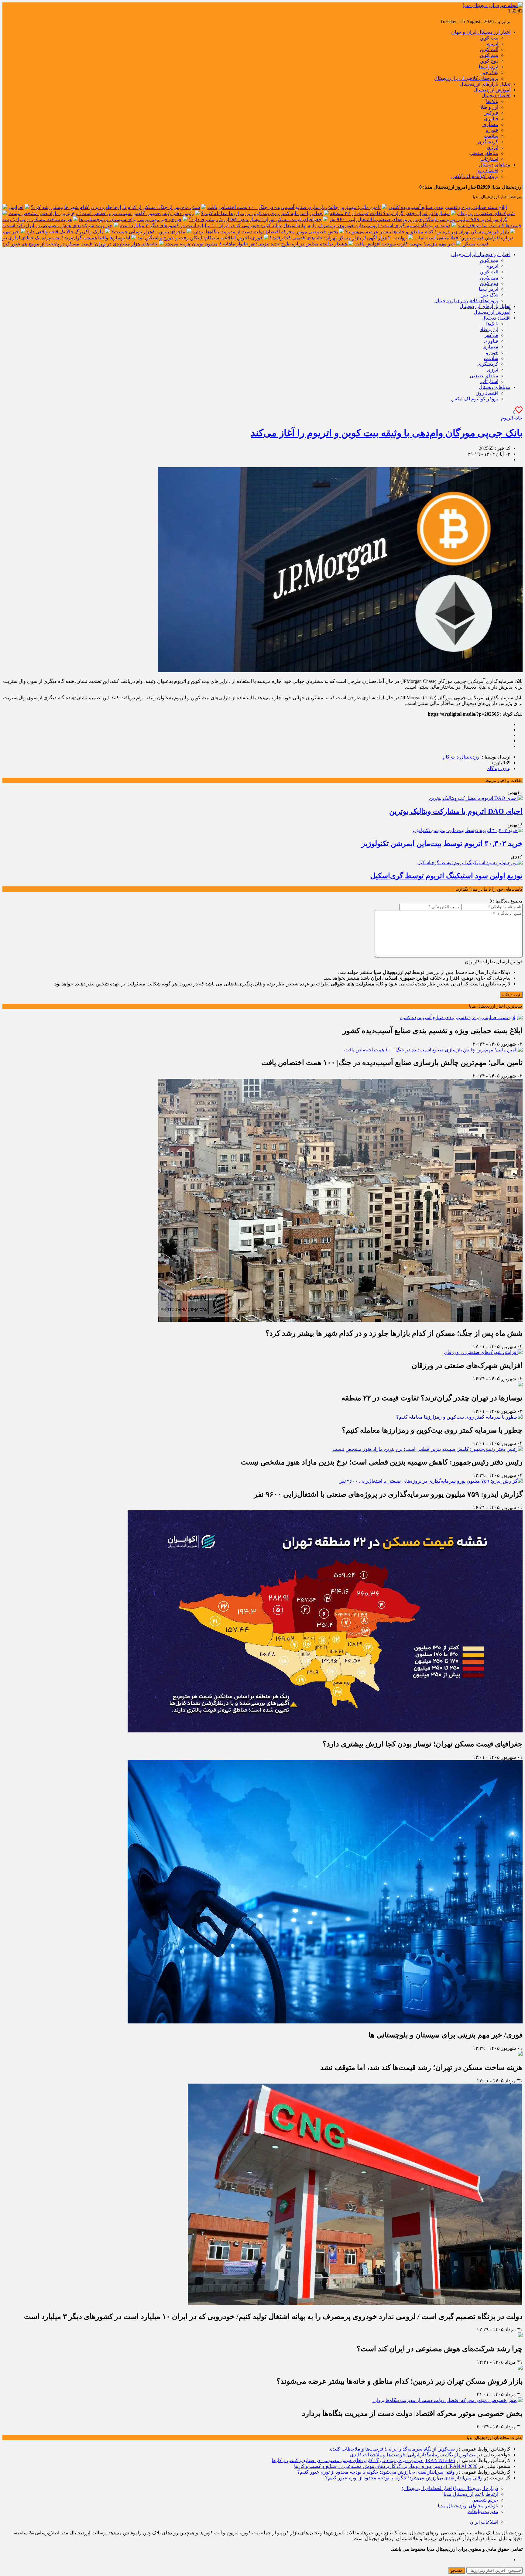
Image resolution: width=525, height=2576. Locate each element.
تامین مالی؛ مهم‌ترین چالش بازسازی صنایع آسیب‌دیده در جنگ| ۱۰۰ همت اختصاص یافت (294, 207)
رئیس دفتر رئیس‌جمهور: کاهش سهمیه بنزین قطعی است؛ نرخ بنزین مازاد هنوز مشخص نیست (101, 213)
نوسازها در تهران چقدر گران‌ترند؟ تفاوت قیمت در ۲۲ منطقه (390, 213)
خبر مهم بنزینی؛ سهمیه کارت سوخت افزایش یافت (405, 244)
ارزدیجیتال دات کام (462, 757)
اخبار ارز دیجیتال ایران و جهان (481, 32)
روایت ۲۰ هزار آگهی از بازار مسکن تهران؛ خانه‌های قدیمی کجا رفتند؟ (338, 238)
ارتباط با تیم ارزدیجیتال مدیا (471, 2494)
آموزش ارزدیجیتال (492, 90)
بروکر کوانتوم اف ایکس (475, 176)
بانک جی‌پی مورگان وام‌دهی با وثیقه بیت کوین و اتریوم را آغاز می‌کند (387, 433)
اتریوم (492, 44)
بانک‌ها (492, 101)
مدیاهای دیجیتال (495, 165)
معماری (490, 124)
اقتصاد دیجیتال (496, 96)
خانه (518, 418)
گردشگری (488, 142)
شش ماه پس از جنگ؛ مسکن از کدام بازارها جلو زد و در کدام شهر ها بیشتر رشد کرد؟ (115, 207)
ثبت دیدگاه (511, 995)
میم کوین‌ (489, 55)
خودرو (492, 130)
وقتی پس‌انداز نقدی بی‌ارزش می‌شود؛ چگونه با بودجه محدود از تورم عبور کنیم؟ (376, 2472)
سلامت (491, 136)
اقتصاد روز (487, 171)
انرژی (492, 147)
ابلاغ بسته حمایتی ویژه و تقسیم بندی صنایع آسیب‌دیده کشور (447, 207)
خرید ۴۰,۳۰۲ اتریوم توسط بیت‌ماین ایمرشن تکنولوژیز (442, 844)
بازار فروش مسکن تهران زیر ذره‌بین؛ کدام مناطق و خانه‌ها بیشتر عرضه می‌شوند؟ (427, 232)
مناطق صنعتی (484, 153)
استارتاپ (489, 159)
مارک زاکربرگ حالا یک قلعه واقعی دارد (65, 232)
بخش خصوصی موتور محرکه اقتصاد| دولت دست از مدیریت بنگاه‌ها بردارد (265, 232)
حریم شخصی (485, 2500)
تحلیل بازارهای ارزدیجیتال (485, 84)
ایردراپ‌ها (489, 67)
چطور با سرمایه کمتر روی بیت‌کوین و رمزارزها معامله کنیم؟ (262, 213)
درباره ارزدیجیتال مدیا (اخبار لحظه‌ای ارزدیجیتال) (450, 2488)
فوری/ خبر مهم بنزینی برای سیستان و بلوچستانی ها (130, 219)
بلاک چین (489, 72)
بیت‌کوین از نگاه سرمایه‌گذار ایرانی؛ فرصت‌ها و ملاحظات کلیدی (392, 2449)
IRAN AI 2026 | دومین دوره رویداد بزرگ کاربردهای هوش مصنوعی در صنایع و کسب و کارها (363, 2460)
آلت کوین (489, 49)
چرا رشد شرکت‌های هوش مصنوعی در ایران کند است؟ (57, 226)
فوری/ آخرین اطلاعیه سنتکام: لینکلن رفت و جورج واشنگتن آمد (200, 238)
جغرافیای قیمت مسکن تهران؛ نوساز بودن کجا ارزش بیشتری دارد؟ (255, 219)
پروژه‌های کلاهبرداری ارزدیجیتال (466, 78)
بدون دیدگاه (499, 768)
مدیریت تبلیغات (483, 2511)
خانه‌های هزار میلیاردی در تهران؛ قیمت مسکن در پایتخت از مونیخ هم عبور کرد (80, 244)
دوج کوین (489, 61)
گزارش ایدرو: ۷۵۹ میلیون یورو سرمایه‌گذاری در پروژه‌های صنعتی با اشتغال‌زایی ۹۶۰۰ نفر (418, 219)
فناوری (491, 119)
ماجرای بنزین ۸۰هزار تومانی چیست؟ (148, 232)
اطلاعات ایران (484, 2522)
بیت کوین (489, 38)
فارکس (491, 113)
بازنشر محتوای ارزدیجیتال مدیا (468, 2506)
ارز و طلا (489, 107)
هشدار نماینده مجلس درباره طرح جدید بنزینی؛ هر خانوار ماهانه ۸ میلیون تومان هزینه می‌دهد (256, 244)
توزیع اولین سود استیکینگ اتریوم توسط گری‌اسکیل (446, 876)
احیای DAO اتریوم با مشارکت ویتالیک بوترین (456, 811)
